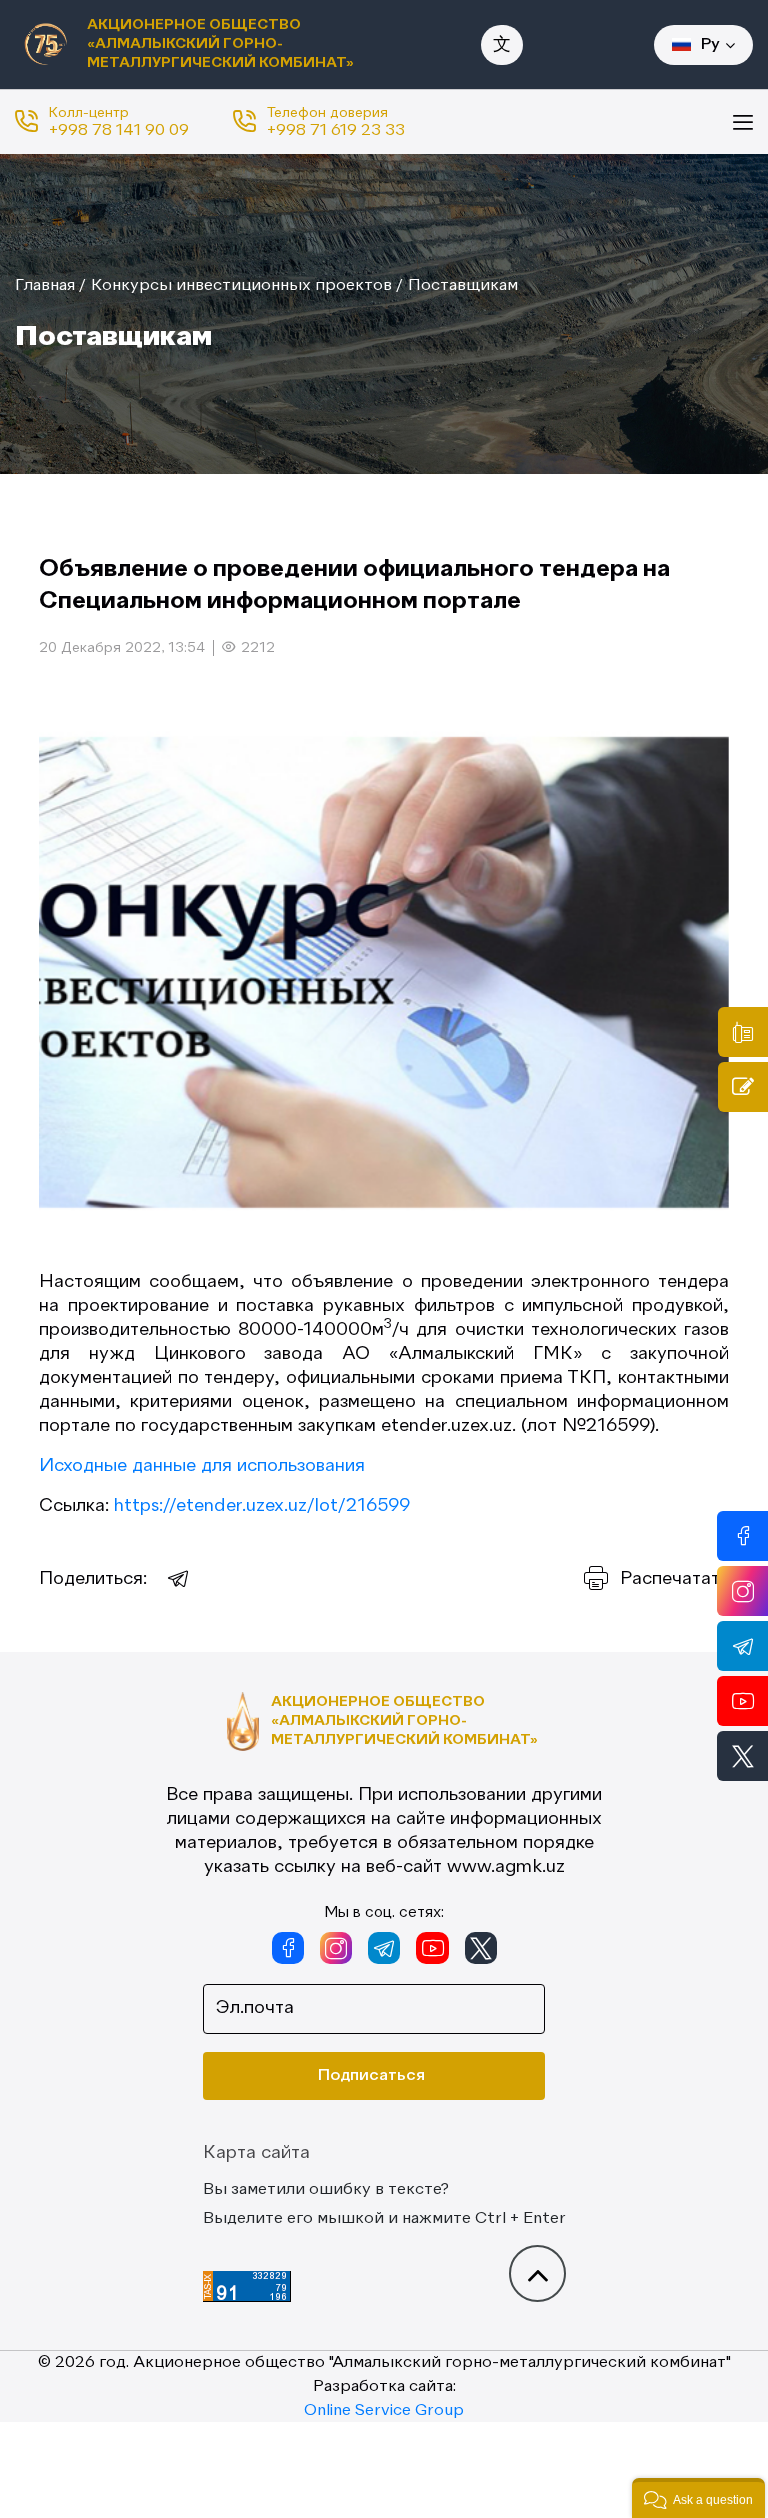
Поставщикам (463, 286)
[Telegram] (179, 1579)
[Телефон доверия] (743, 1032)
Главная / (50, 286)
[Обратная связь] (743, 1087)
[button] (698, 2498)
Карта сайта (256, 2153)
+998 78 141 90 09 (119, 131)
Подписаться (371, 2076)
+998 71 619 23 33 (336, 131)
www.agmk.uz (506, 1867)
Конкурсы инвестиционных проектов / (247, 286)
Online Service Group (384, 2411)
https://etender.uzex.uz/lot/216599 (262, 1506)
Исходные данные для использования (202, 1466)
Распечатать (674, 1579)
